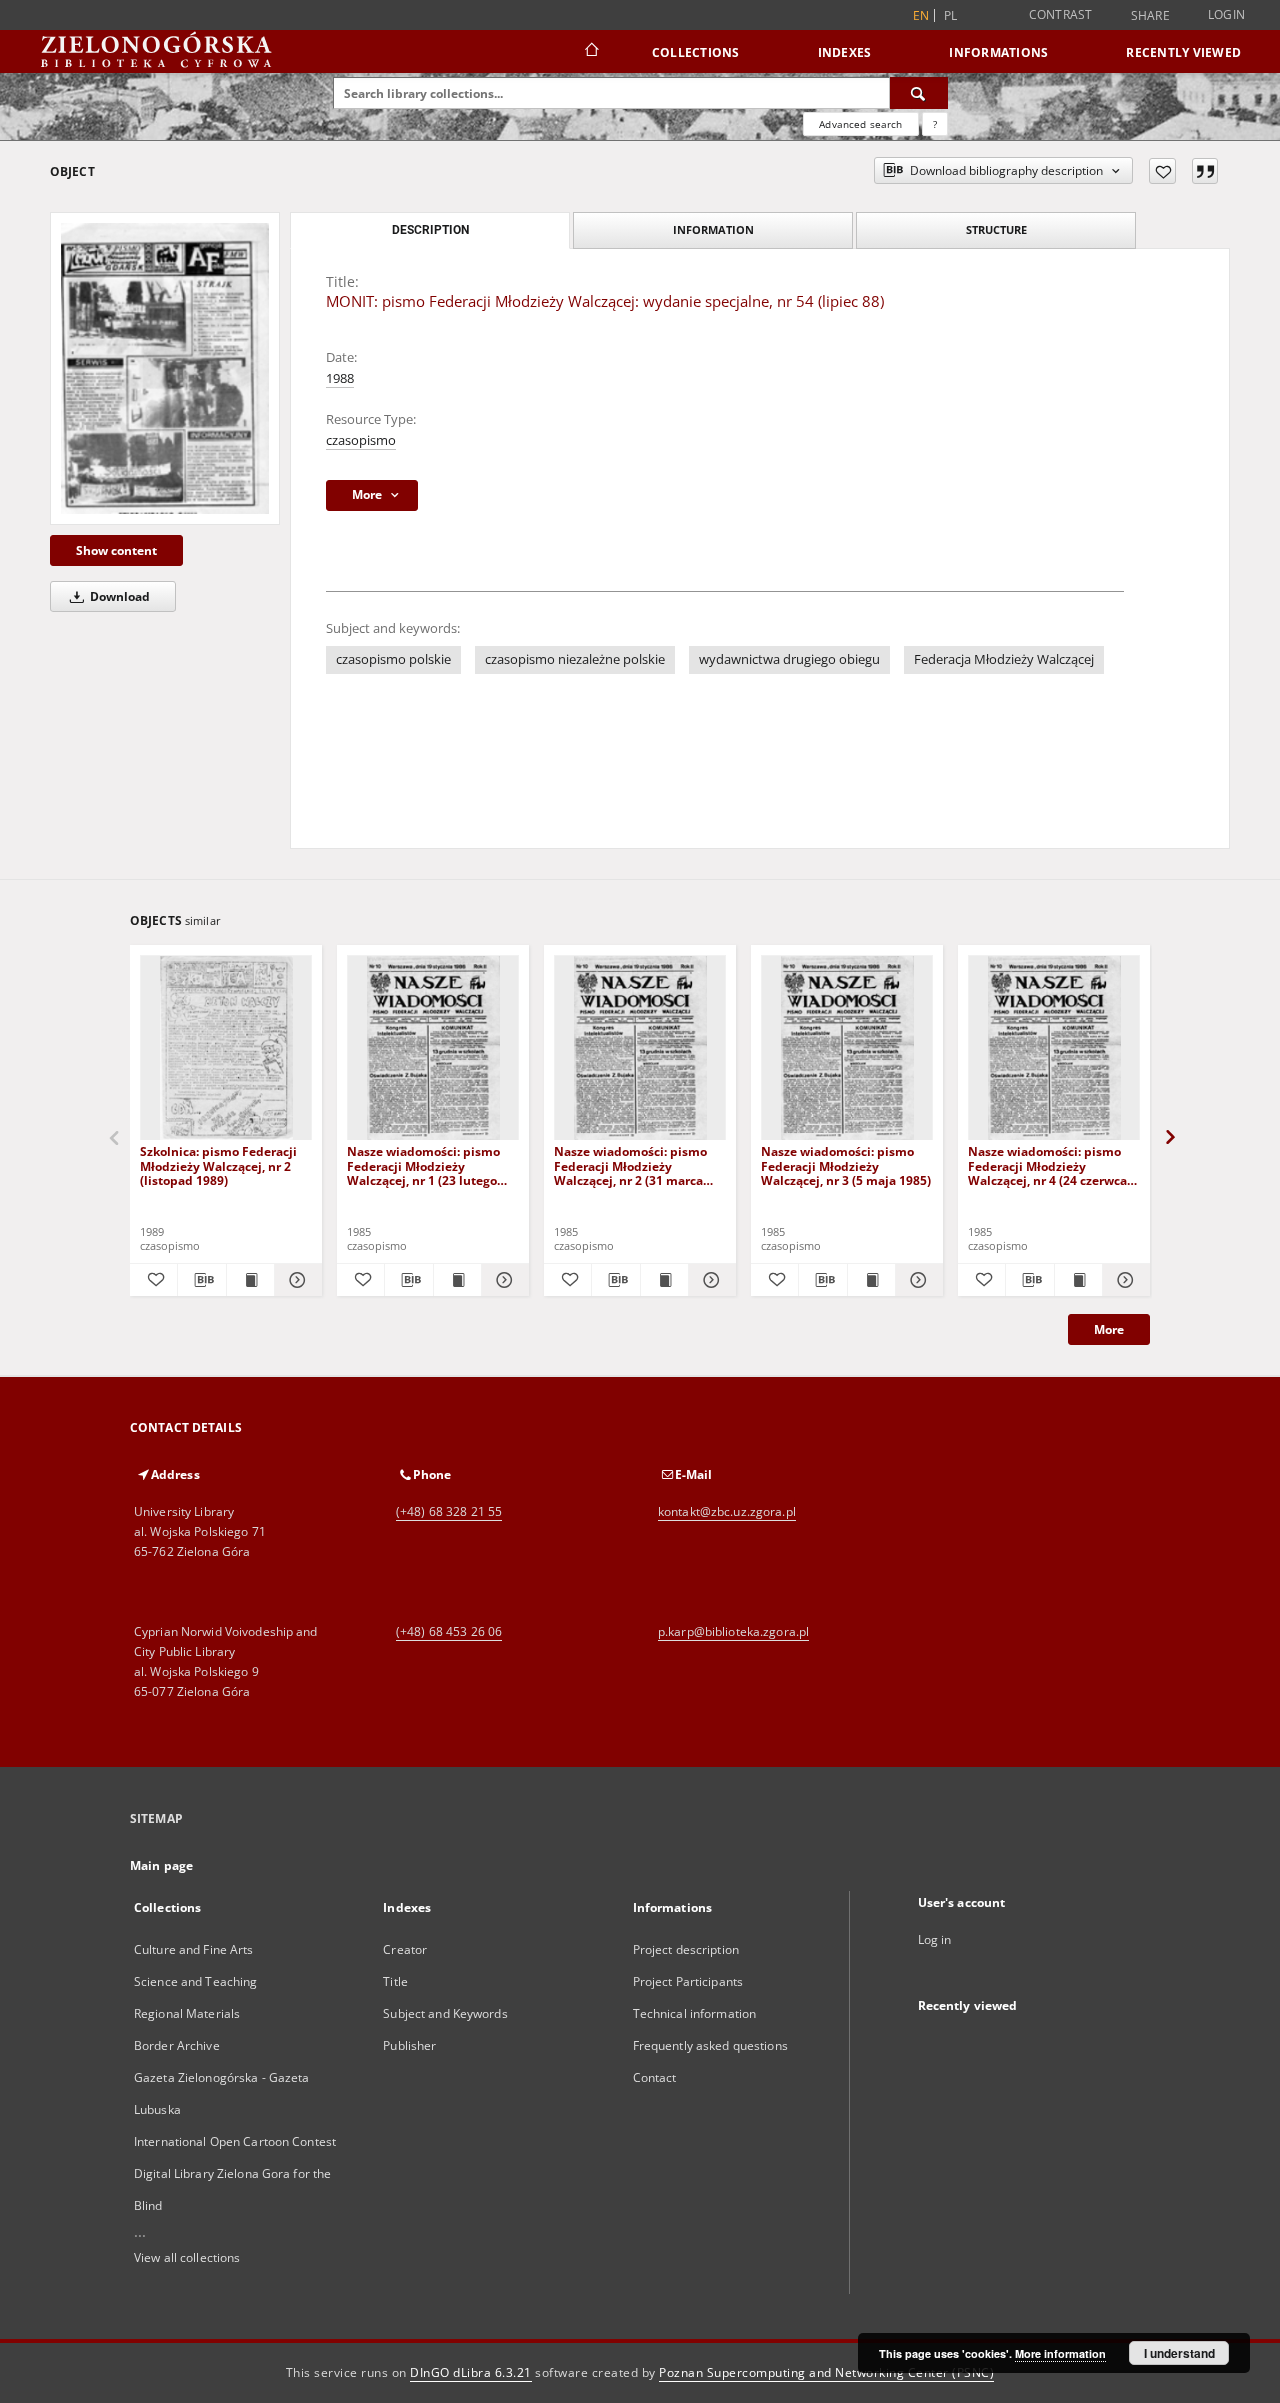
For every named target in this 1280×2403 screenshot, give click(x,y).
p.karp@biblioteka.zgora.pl (733, 1631)
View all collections (187, 2257)
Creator (405, 1949)
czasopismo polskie (393, 659)
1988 (340, 378)
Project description (686, 1949)
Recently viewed (1183, 52)
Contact (655, 2077)
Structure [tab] (996, 229)
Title (395, 1981)
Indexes (845, 52)
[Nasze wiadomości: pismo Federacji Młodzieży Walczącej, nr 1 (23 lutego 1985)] (433, 1048)
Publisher (409, 2045)
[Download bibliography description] (201, 1280)
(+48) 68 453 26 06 (449, 1631)
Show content (116, 550)
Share (1150, 16)
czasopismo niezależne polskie (575, 659)
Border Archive (177, 2045)
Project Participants (688, 1981)
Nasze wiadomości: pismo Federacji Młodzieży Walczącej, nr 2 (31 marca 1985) (630, 1165)
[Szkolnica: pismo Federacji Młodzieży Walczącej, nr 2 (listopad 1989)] (226, 1048)
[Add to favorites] (1162, 171)
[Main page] (590, 52)
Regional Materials (187, 2013)
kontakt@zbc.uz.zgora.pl (727, 1511)
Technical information (695, 2013)
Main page (161, 1865)
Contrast (1061, 14)
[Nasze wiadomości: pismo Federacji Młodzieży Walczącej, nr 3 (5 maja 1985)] (847, 1048)
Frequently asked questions (710, 2045)
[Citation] (1205, 171)
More (1109, 1329)
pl (951, 15)
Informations (998, 52)
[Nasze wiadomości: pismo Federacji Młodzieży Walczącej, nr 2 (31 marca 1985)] (640, 1048)
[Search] (919, 93)
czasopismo (361, 440)
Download (118, 596)
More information (1060, 2353)
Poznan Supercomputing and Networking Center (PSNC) (826, 2372)
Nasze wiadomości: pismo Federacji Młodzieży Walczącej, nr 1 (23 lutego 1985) (423, 1165)
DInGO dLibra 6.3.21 (471, 2372)
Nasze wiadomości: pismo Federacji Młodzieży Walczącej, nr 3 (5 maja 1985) (846, 1165)
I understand (1179, 2353)
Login (1226, 14)
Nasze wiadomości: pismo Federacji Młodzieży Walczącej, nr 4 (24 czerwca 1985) (1047, 1165)
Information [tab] (713, 229)
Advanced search (860, 124)
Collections (696, 52)
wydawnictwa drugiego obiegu (789, 659)
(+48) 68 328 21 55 (449, 1511)
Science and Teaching (195, 1981)
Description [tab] (430, 230)
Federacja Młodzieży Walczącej (1004, 659)
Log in (935, 1939)
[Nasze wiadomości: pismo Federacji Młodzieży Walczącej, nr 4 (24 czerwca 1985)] (1054, 1048)
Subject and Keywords (445, 2013)
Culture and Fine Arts (194, 1949)
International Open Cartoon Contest (235, 2141)
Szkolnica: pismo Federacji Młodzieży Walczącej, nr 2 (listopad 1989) (218, 1165)
